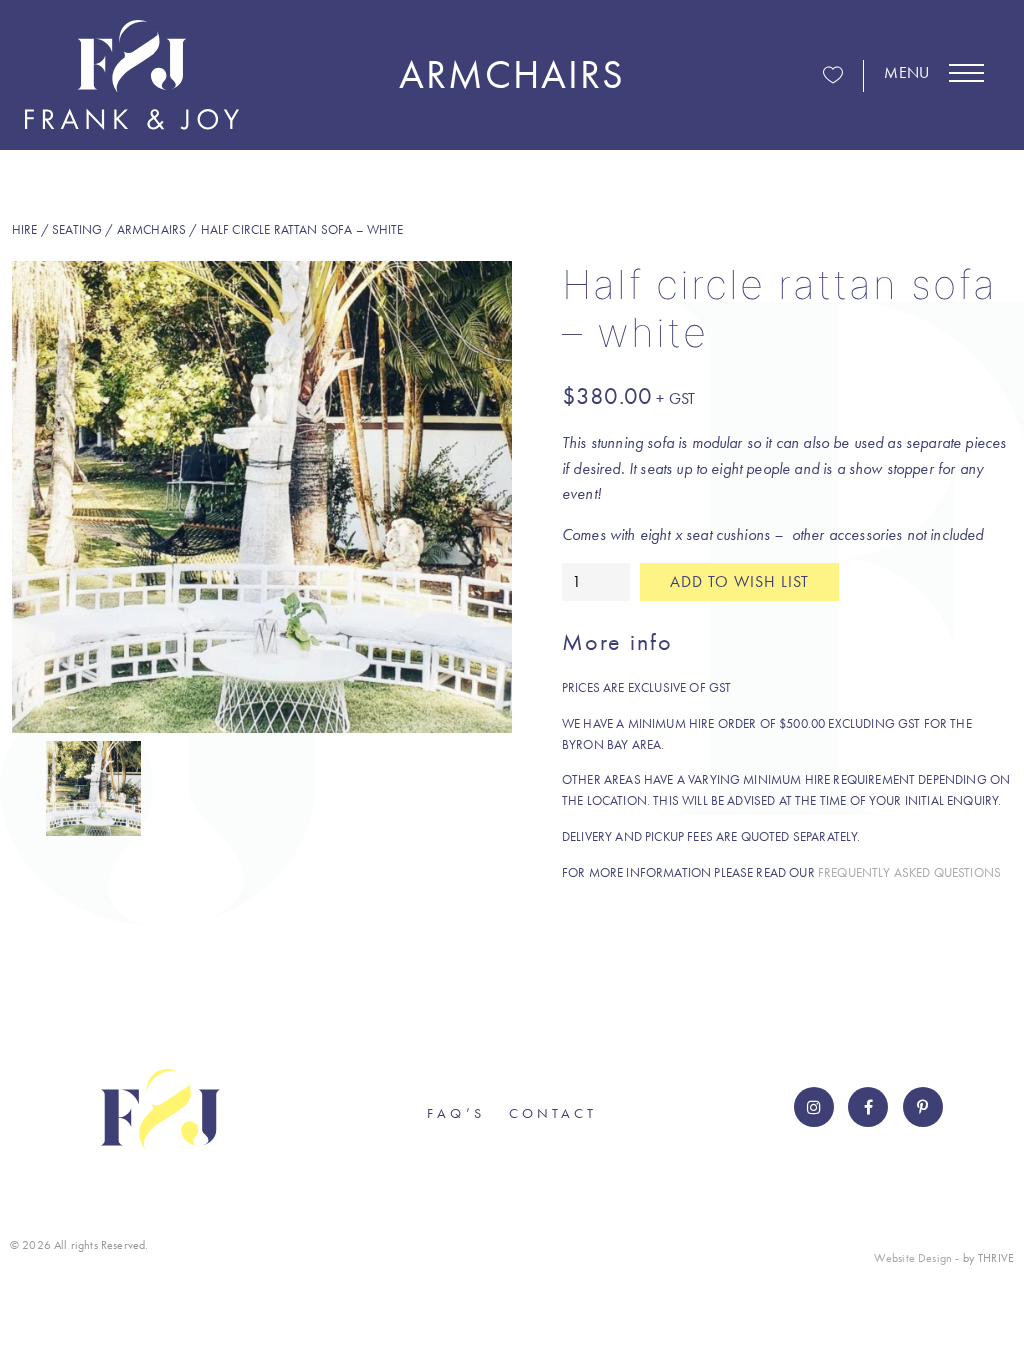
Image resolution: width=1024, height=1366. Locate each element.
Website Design (913, 1258)
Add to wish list (739, 581)
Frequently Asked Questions (909, 872)
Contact (553, 1113)
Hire (25, 229)
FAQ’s (456, 1113)
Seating (77, 229)
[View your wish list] (833, 76)
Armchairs (151, 229)
